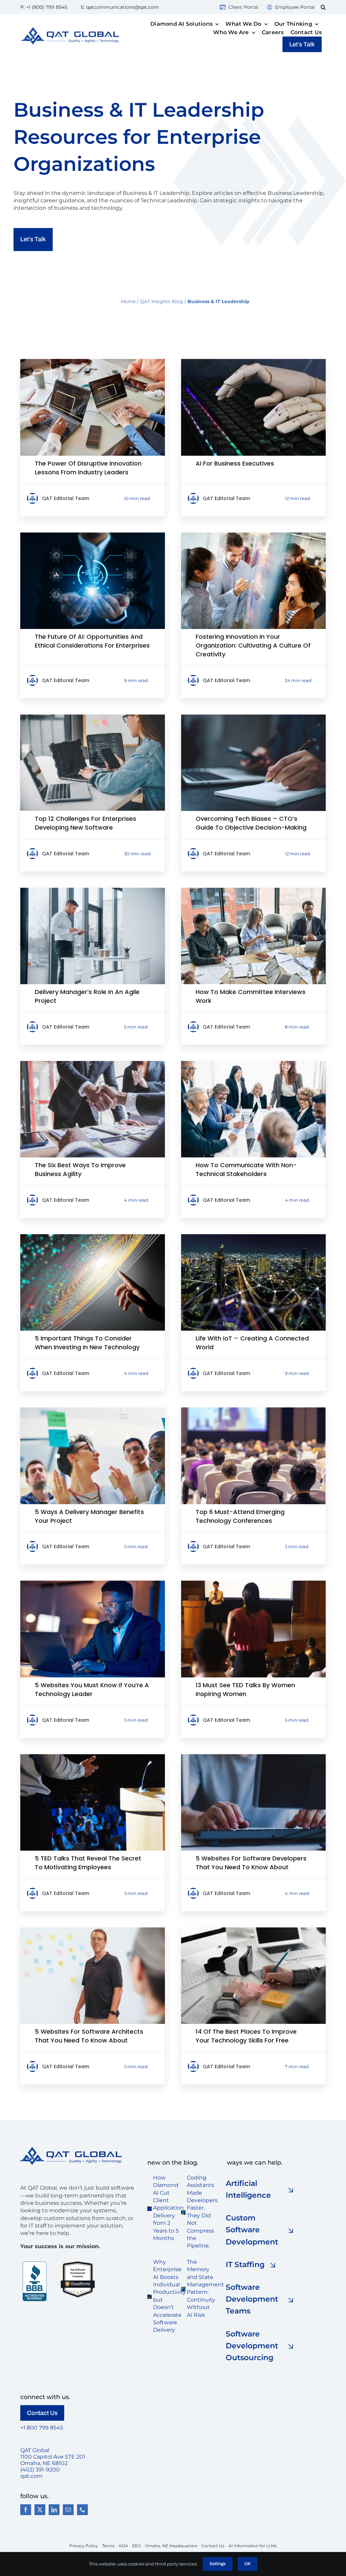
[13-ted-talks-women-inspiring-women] (253, 1583)
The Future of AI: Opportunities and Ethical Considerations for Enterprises (92, 641)
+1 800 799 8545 (42, 2428)
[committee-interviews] (253, 890)
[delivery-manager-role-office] (93, 890)
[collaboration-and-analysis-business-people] (253, 535)
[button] (323, 7)
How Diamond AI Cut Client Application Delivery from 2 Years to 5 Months (168, 2208)
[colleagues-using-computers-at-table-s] (93, 361)
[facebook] (26, 2510)
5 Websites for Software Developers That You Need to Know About (251, 1863)
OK (248, 2564)
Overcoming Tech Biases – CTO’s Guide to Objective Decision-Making (251, 823)
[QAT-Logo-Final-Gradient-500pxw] (71, 2149)
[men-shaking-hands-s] (93, 1064)
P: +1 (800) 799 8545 (44, 7)
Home (128, 301)
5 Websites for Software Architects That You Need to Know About (89, 2036)
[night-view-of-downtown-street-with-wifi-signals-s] (253, 1237)
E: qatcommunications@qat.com (120, 7)
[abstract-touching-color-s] (93, 1237)
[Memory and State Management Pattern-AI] (183, 2289)
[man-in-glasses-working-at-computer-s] (93, 1583)
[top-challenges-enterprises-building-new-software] (93, 717)
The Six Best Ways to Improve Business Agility (80, 1169)
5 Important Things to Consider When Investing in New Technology (87, 1343)
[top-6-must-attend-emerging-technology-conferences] (253, 1410)
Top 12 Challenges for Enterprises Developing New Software (85, 823)
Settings (218, 2564)
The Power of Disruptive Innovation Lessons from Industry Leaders (88, 468)
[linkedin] (54, 2510)
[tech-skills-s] (253, 1930)
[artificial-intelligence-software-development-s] (253, 361)
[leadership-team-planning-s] (253, 1064)
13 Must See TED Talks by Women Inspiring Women (245, 1689)
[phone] (82, 2510)
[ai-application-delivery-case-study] (150, 2209)
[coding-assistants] (183, 2213)
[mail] (68, 2510)
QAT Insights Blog (162, 301)
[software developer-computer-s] (253, 1757)
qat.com (31, 2476)
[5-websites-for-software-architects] (93, 1930)
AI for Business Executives (235, 463)
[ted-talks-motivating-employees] (93, 1757)
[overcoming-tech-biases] (253, 717)
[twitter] (40, 2510)
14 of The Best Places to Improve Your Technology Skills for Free (246, 2036)
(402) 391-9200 (40, 2470)
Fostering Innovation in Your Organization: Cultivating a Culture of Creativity (253, 645)
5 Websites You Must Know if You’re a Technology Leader (92, 1689)
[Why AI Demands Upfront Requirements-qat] (150, 2297)
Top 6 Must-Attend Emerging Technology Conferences (240, 1516)
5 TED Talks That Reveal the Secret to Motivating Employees (88, 1863)
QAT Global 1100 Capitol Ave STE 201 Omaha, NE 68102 (53, 2457)
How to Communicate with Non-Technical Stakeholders (246, 1169)
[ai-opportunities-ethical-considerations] (93, 535)
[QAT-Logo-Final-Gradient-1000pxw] (70, 30)
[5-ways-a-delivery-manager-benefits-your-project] (93, 1410)
